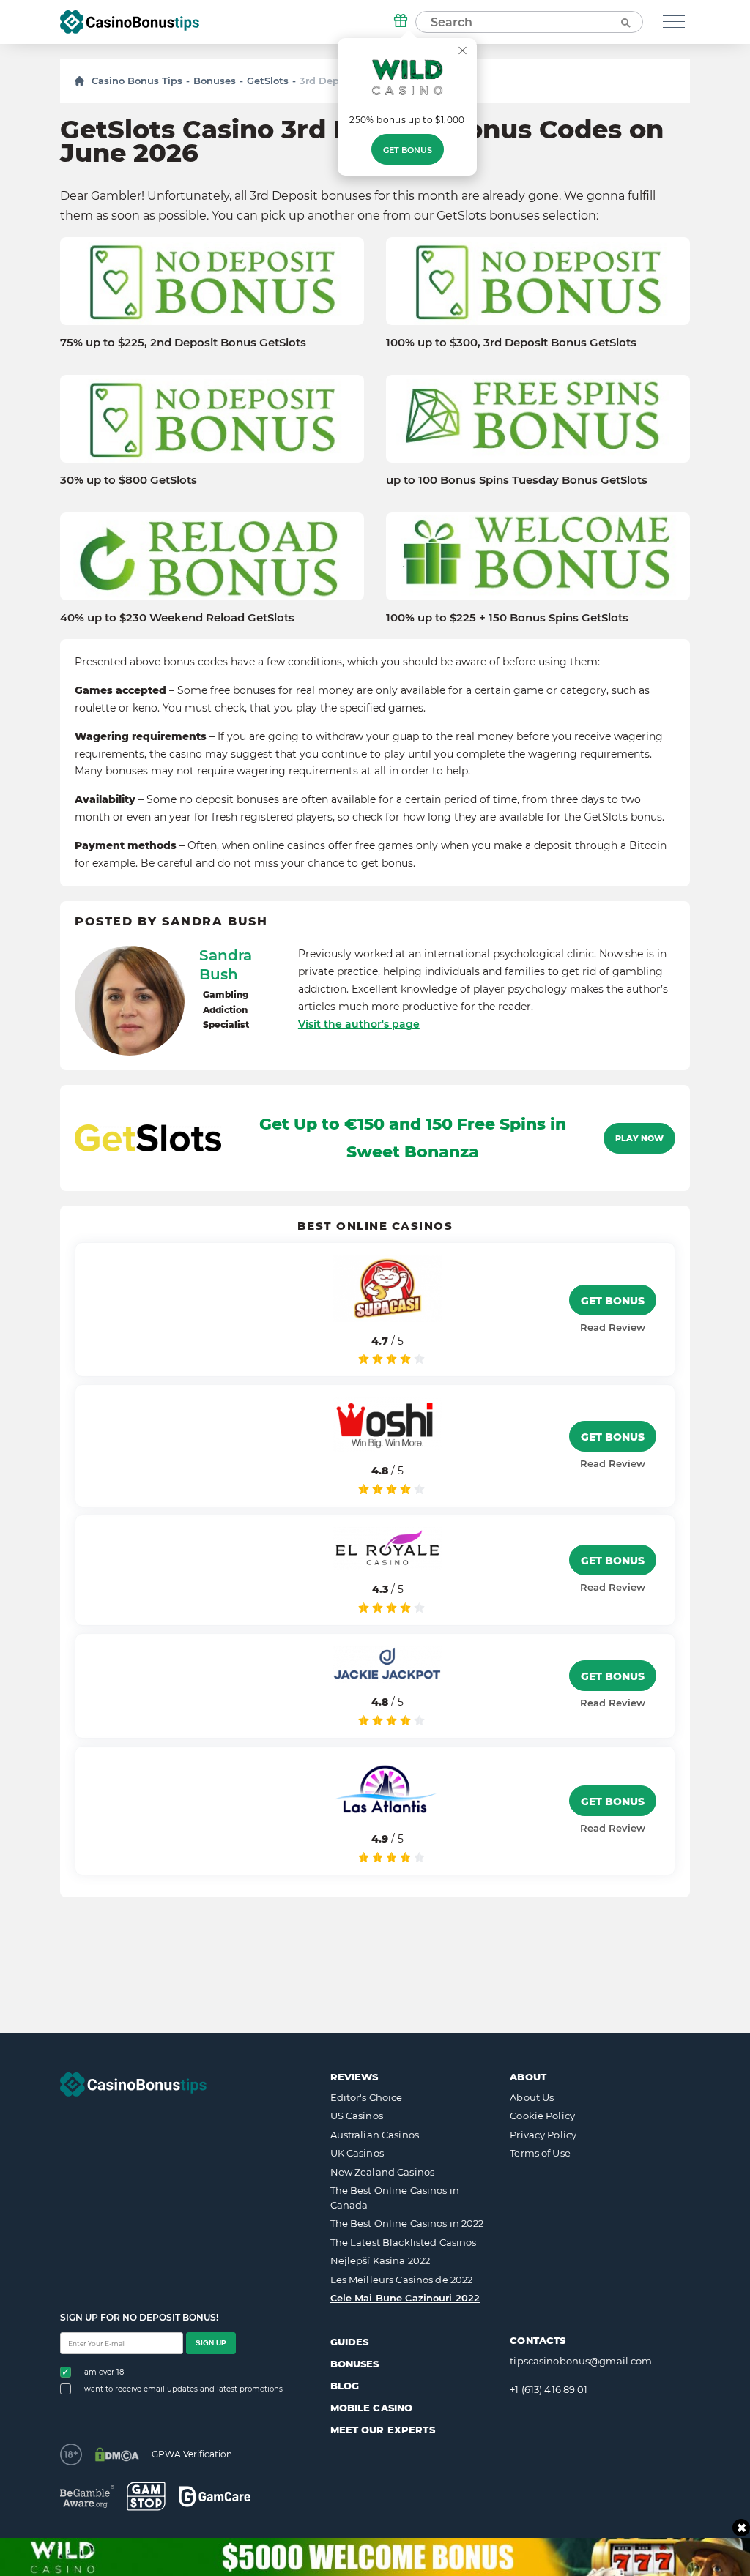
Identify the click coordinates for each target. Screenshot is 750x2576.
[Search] (625, 22)
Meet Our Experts (383, 2430)
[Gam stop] (146, 2496)
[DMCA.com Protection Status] (117, 2454)
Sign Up (211, 2343)
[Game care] (215, 2497)
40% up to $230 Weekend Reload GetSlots (177, 618)
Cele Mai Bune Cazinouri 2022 (405, 2298)
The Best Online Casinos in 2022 (407, 2223)
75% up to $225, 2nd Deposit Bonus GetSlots (183, 343)
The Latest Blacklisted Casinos (404, 2242)
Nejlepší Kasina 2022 (380, 2260)
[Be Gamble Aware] (87, 2497)
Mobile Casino (372, 2408)
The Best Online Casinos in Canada (395, 2198)
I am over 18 (102, 2372)
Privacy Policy (543, 2135)
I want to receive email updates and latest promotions (181, 2389)
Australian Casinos (375, 2135)
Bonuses (215, 81)
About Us (532, 2097)
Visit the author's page (359, 1024)
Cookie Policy (542, 2116)
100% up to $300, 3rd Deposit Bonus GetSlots (511, 343)
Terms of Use (540, 2153)
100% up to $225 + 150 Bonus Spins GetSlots (507, 618)
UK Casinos (357, 2153)
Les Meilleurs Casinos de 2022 (402, 2280)
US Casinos (357, 2116)
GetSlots (268, 81)
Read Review (613, 1327)
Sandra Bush (226, 965)
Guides (350, 2342)
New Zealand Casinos (382, 2172)
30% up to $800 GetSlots (129, 480)
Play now (639, 1138)
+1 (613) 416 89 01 (549, 2389)
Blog (345, 2386)
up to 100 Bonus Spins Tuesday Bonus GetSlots (517, 480)
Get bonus (408, 150)
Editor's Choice (367, 2097)
